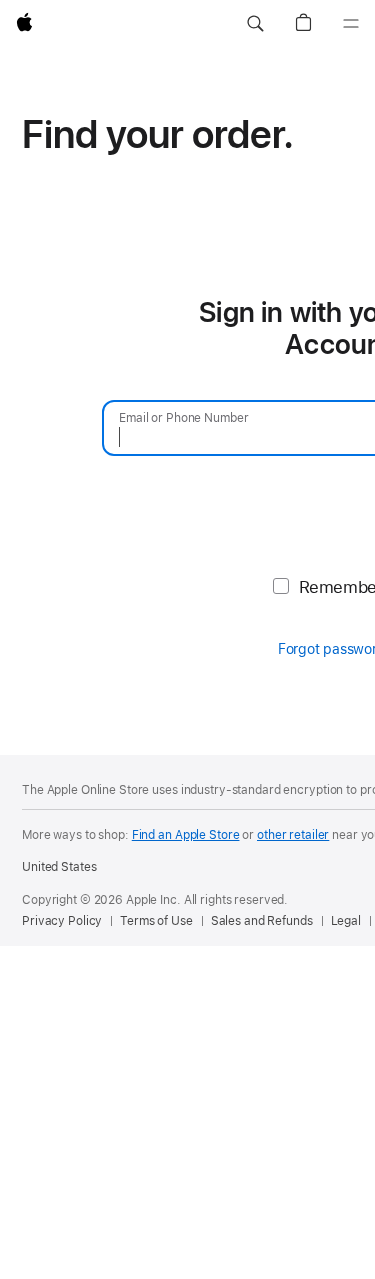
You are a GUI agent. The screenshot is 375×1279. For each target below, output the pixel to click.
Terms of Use (156, 921)
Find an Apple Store (186, 835)
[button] (255, 24)
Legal (346, 921)
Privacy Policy (62, 921)
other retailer (293, 835)
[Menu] (351, 24)
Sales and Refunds (262, 921)
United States (59, 867)
